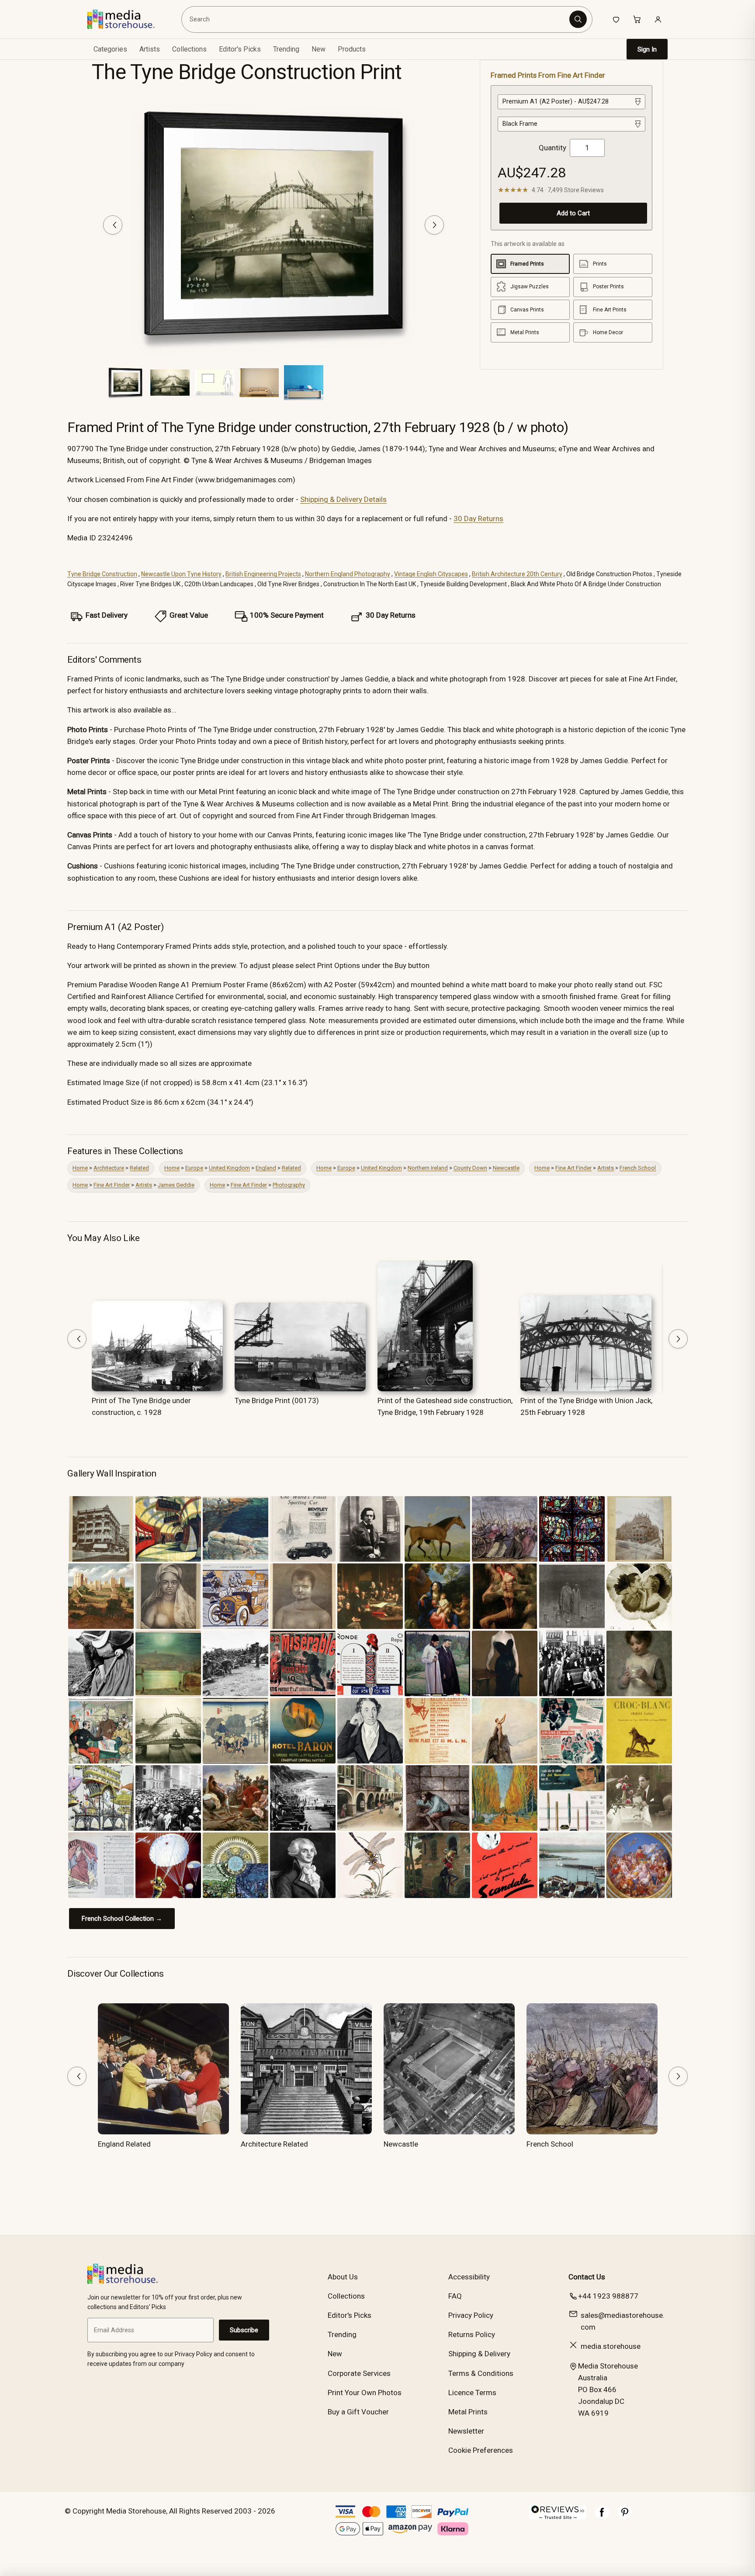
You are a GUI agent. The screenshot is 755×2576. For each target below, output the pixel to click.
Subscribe (244, 2330)
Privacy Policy (471, 2315)
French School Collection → (122, 1919)
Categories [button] (110, 49)
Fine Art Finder (573, 1168)
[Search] (578, 19)
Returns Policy (472, 2334)
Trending (286, 49)
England (266, 1168)
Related (139, 1168)
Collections (189, 49)
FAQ (455, 2296)
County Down (470, 1168)
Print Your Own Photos (365, 2393)
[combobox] (377, 19)
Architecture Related (274, 2144)
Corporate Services (359, 2373)
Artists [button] (150, 49)
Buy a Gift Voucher (358, 2412)
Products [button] (352, 49)
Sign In (647, 49)
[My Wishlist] (616, 19)
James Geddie (176, 1185)
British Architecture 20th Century (517, 574)
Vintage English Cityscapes (431, 574)
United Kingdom (229, 1168)
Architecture (109, 1168)
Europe (194, 1168)
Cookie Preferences (481, 2450)
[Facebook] (602, 2517)
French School (638, 1168)
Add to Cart (573, 213)
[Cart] (637, 19)
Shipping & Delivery (479, 2354)
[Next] (434, 225)
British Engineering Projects (263, 574)
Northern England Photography (348, 574)
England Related (124, 2144)
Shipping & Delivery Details (343, 499)
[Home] (127, 19)
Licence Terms (472, 2393)
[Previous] (113, 225)
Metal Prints (468, 2412)
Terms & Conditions (481, 2373)
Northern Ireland (428, 1168)
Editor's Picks (240, 49)
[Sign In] (658, 19)
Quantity (552, 148)
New (319, 49)
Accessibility (469, 2277)
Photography (289, 1185)
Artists (606, 1168)
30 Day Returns (478, 519)
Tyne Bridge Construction (102, 574)
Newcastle (506, 1168)
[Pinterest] (625, 2517)
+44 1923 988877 (608, 2296)
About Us (343, 2277)
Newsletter (466, 2431)
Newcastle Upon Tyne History (181, 574)
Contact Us (587, 2277)
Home (80, 1168)
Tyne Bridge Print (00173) (277, 1400)
